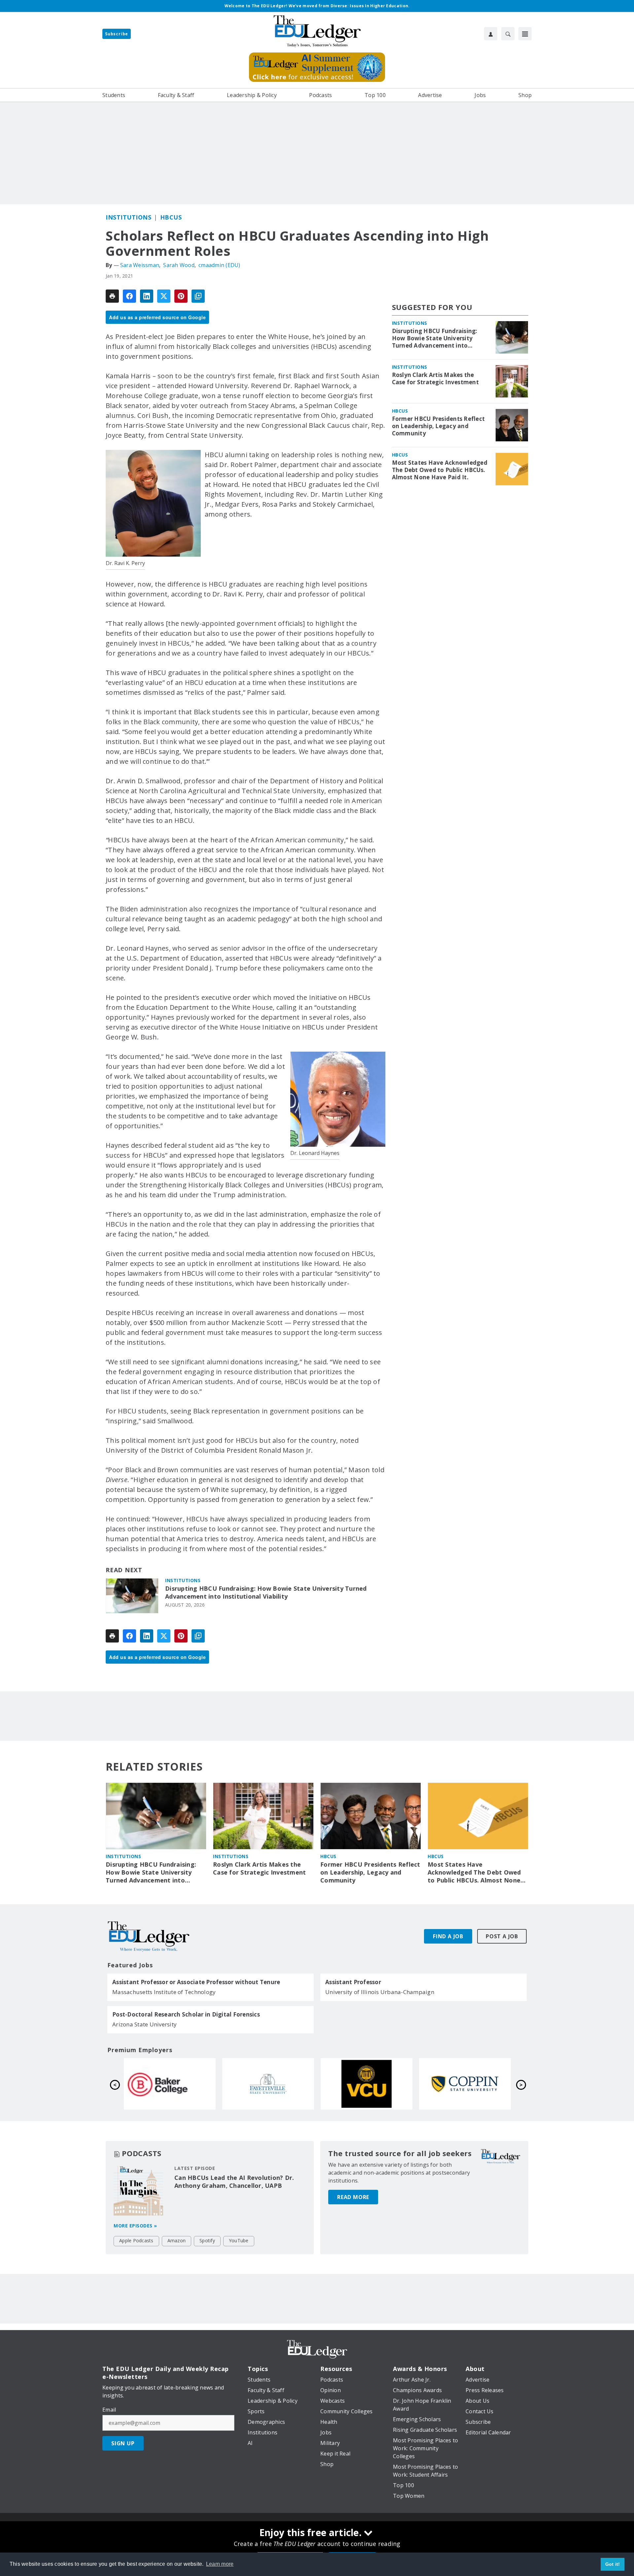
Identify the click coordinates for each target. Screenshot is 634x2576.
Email (109, 2410)
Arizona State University (144, 2024)
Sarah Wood (179, 265)
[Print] (112, 296)
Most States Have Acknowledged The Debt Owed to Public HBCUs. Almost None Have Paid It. (440, 470)
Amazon (177, 2240)
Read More (353, 2197)
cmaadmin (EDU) (219, 265)
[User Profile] (491, 34)
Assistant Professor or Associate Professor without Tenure (196, 1982)
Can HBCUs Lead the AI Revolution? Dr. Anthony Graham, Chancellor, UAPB (234, 2182)
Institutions (128, 217)
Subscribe (117, 34)
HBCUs (171, 217)
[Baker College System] (367, 2084)
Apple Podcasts (136, 2240)
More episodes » (135, 2226)
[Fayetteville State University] (465, 2084)
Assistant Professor (353, 1982)
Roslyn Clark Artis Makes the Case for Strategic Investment (435, 379)
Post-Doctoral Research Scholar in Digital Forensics (186, 2015)
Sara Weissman (140, 265)
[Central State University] (268, 2084)
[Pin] (181, 296)
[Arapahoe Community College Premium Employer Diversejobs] (170, 2084)
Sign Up (123, 2443)
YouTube (239, 2240)
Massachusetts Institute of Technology (164, 1992)
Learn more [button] (220, 2564)
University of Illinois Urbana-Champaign (380, 1992)
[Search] (508, 34)
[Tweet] (164, 296)
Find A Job (448, 1936)
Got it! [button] (613, 2564)
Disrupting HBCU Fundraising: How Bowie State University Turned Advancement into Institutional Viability (266, 1593)
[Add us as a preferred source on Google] (198, 296)
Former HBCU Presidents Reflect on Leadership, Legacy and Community (439, 426)
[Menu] (525, 34)
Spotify (207, 2240)
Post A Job (502, 1936)
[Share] (129, 296)
